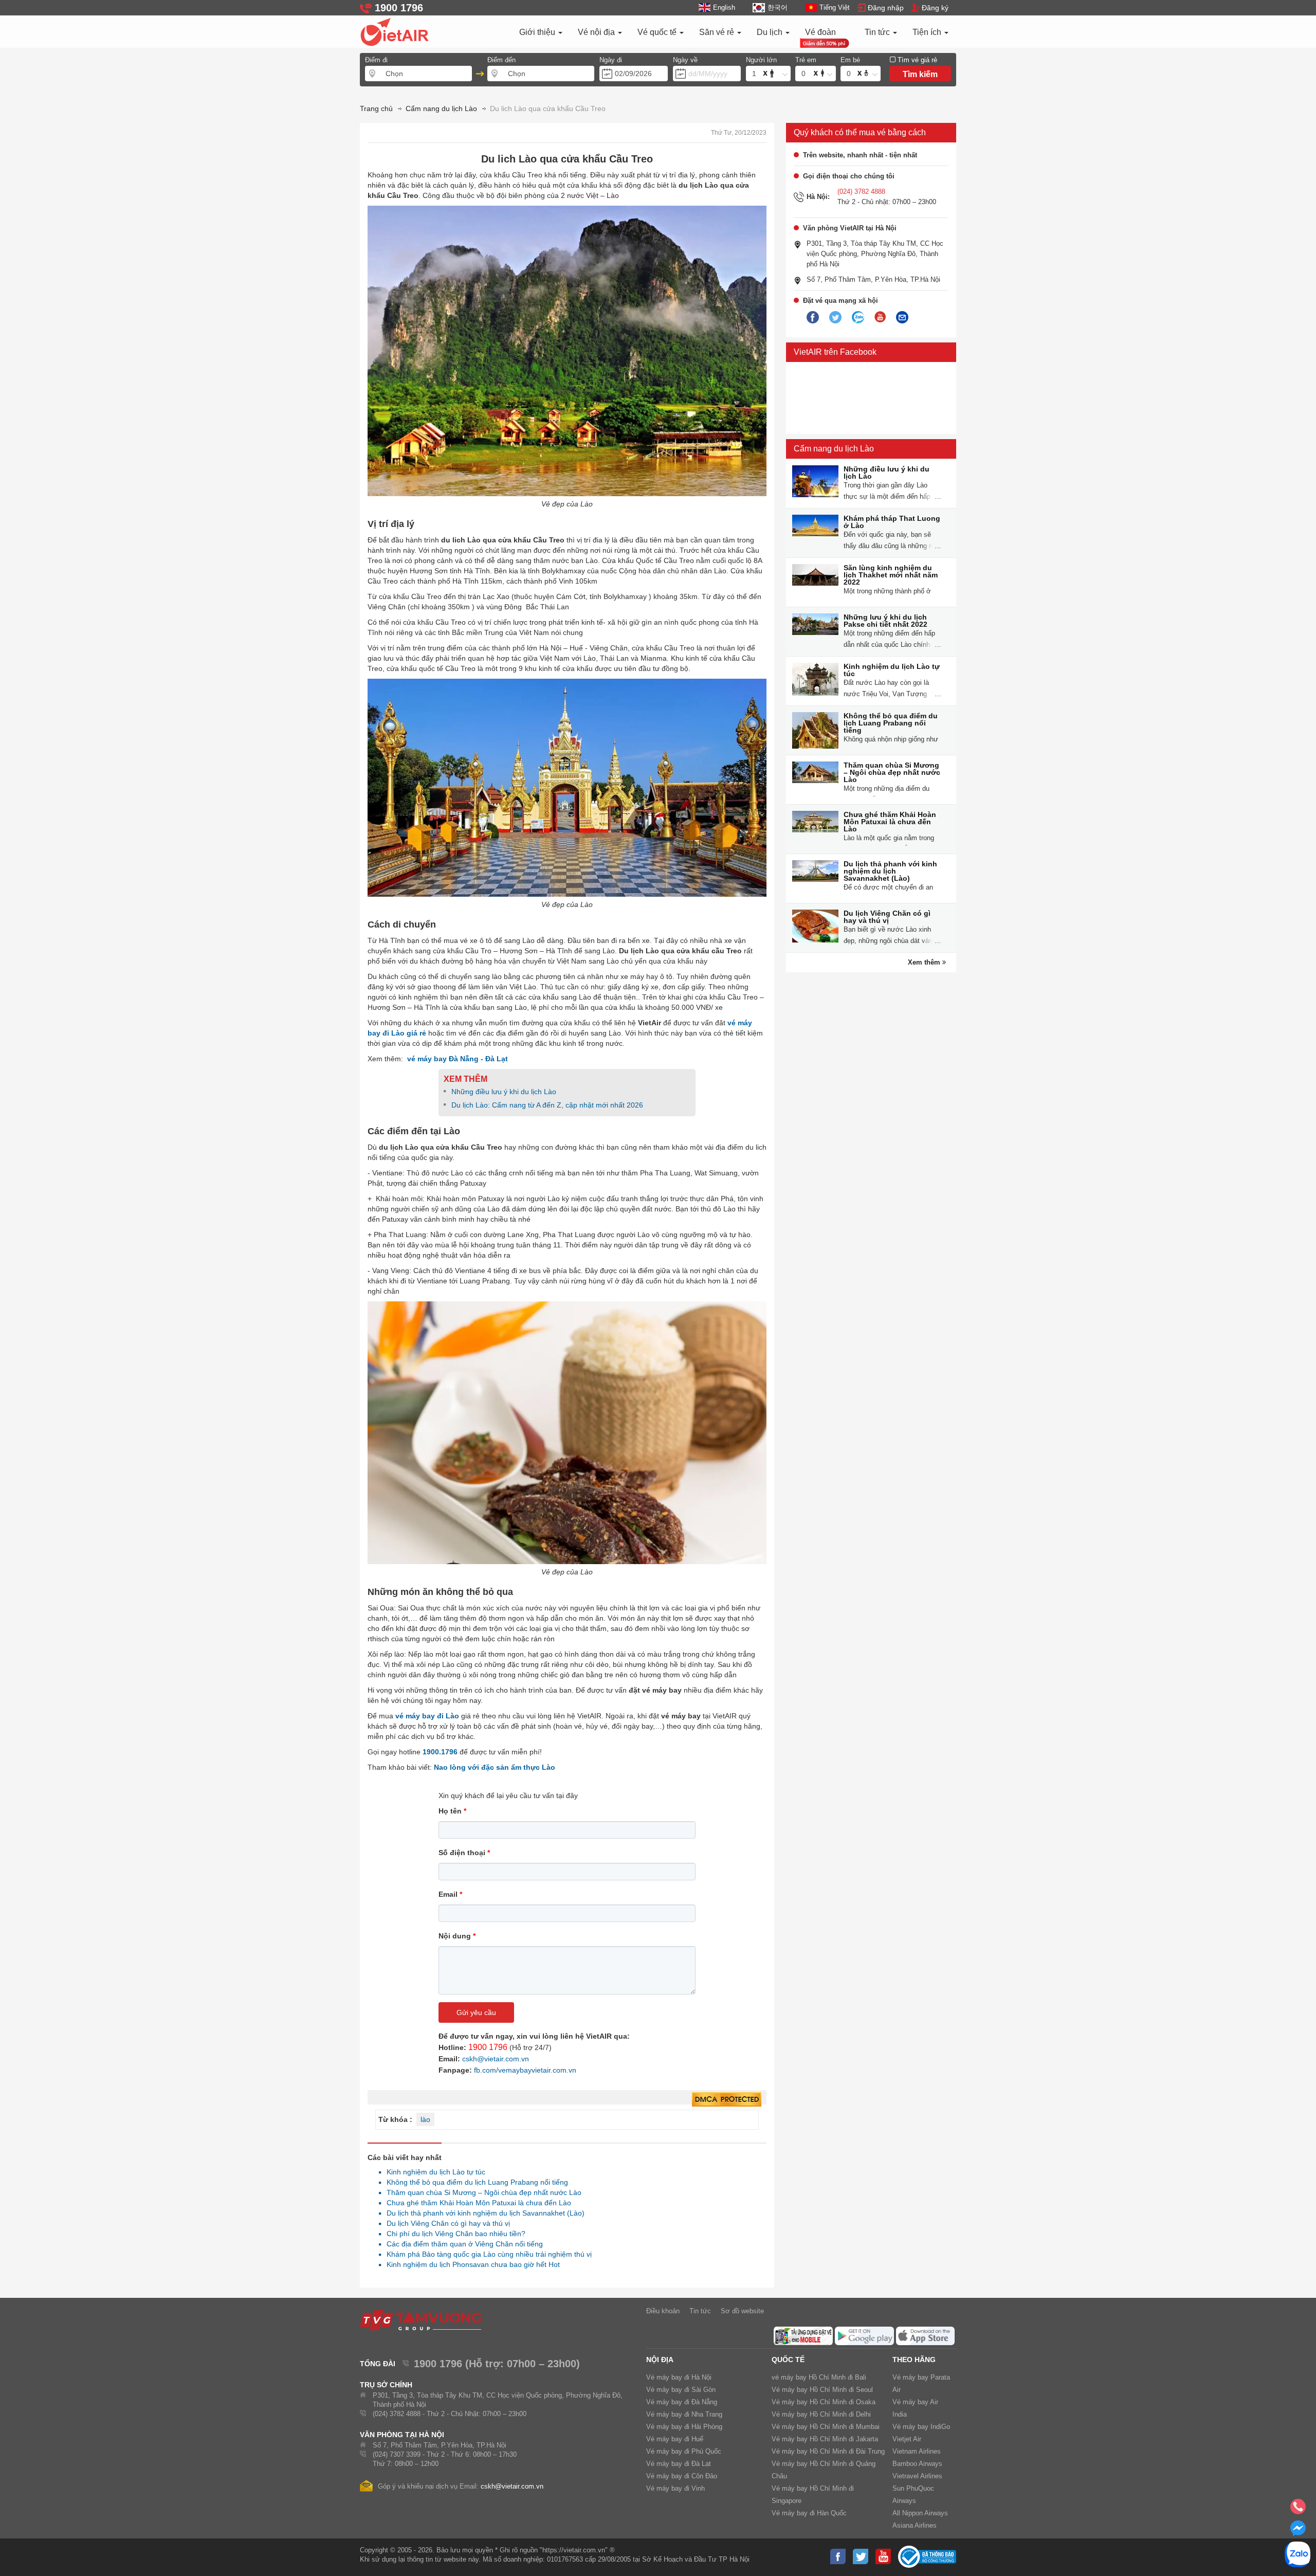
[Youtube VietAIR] (880, 317)
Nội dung (457, 1936)
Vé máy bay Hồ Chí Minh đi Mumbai (826, 2427)
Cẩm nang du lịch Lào (834, 449)
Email (450, 1894)
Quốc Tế (788, 2360)
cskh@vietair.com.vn (496, 2059)
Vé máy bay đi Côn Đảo (682, 2476)
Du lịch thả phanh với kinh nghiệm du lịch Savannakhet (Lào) (483, 2213)
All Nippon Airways (920, 2513)
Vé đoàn (820, 32)
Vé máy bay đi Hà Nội (679, 2377)
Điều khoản (663, 2311)
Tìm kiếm (920, 74)
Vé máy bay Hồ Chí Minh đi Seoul (822, 2390)
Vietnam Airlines (917, 2451)
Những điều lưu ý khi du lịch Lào (504, 1092)
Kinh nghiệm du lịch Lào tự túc (433, 2172)
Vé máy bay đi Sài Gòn (681, 2390)
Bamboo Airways (917, 2464)
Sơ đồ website (742, 2311)
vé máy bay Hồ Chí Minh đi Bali (819, 2377)
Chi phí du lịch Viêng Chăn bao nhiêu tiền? (453, 2234)
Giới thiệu (538, 32)
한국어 (777, 7)
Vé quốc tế (658, 32)
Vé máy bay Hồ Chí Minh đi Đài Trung (828, 2451)
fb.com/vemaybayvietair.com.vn (525, 2070)
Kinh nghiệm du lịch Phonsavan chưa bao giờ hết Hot (470, 2264)
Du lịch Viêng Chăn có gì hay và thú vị (445, 2223)
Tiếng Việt (835, 7)
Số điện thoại (464, 1853)
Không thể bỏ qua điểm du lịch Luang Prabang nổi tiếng (474, 2182)
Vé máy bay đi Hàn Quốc (809, 2513)
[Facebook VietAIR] (813, 318)
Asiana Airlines (915, 2525)
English (724, 7)
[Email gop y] (902, 318)
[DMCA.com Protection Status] (727, 2100)
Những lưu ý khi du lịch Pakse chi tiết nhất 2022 (885, 621)
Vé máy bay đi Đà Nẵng (682, 2402)
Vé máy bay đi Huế (675, 2439)
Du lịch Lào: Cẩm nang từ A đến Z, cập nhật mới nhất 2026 (547, 1105)
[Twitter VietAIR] (835, 318)
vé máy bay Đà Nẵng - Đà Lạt (458, 1059)
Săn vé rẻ (718, 32)
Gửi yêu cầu (476, 2012)
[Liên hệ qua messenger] (1298, 2531)
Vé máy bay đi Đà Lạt (679, 2464)
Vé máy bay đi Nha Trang (684, 2414)
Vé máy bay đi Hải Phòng (684, 2427)
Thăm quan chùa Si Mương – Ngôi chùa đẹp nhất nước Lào (481, 2192)
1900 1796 (488, 2047)
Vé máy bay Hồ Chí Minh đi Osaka (824, 2402)
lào (425, 2119)
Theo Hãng (914, 2360)
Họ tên (452, 1811)
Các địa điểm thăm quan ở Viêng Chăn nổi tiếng (462, 2244)
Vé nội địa (597, 32)
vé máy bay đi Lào (428, 1716)
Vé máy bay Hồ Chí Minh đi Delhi (821, 2414)
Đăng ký (935, 8)
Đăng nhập (886, 8)
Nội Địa (660, 2360)
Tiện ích (928, 32)
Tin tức (878, 32)
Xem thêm (925, 962)
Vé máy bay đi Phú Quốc (684, 2451)
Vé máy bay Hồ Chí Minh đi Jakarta (825, 2439)
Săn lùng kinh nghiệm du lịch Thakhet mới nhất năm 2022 (891, 575)
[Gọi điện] (1298, 2510)
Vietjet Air (907, 2439)
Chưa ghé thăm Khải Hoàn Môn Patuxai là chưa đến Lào (476, 2203)
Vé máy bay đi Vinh (675, 2488)
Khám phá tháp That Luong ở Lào (892, 522)
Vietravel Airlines (917, 2476)
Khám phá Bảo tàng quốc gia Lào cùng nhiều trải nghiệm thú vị (486, 2254)
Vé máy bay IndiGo (921, 2427)
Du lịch (771, 32)
